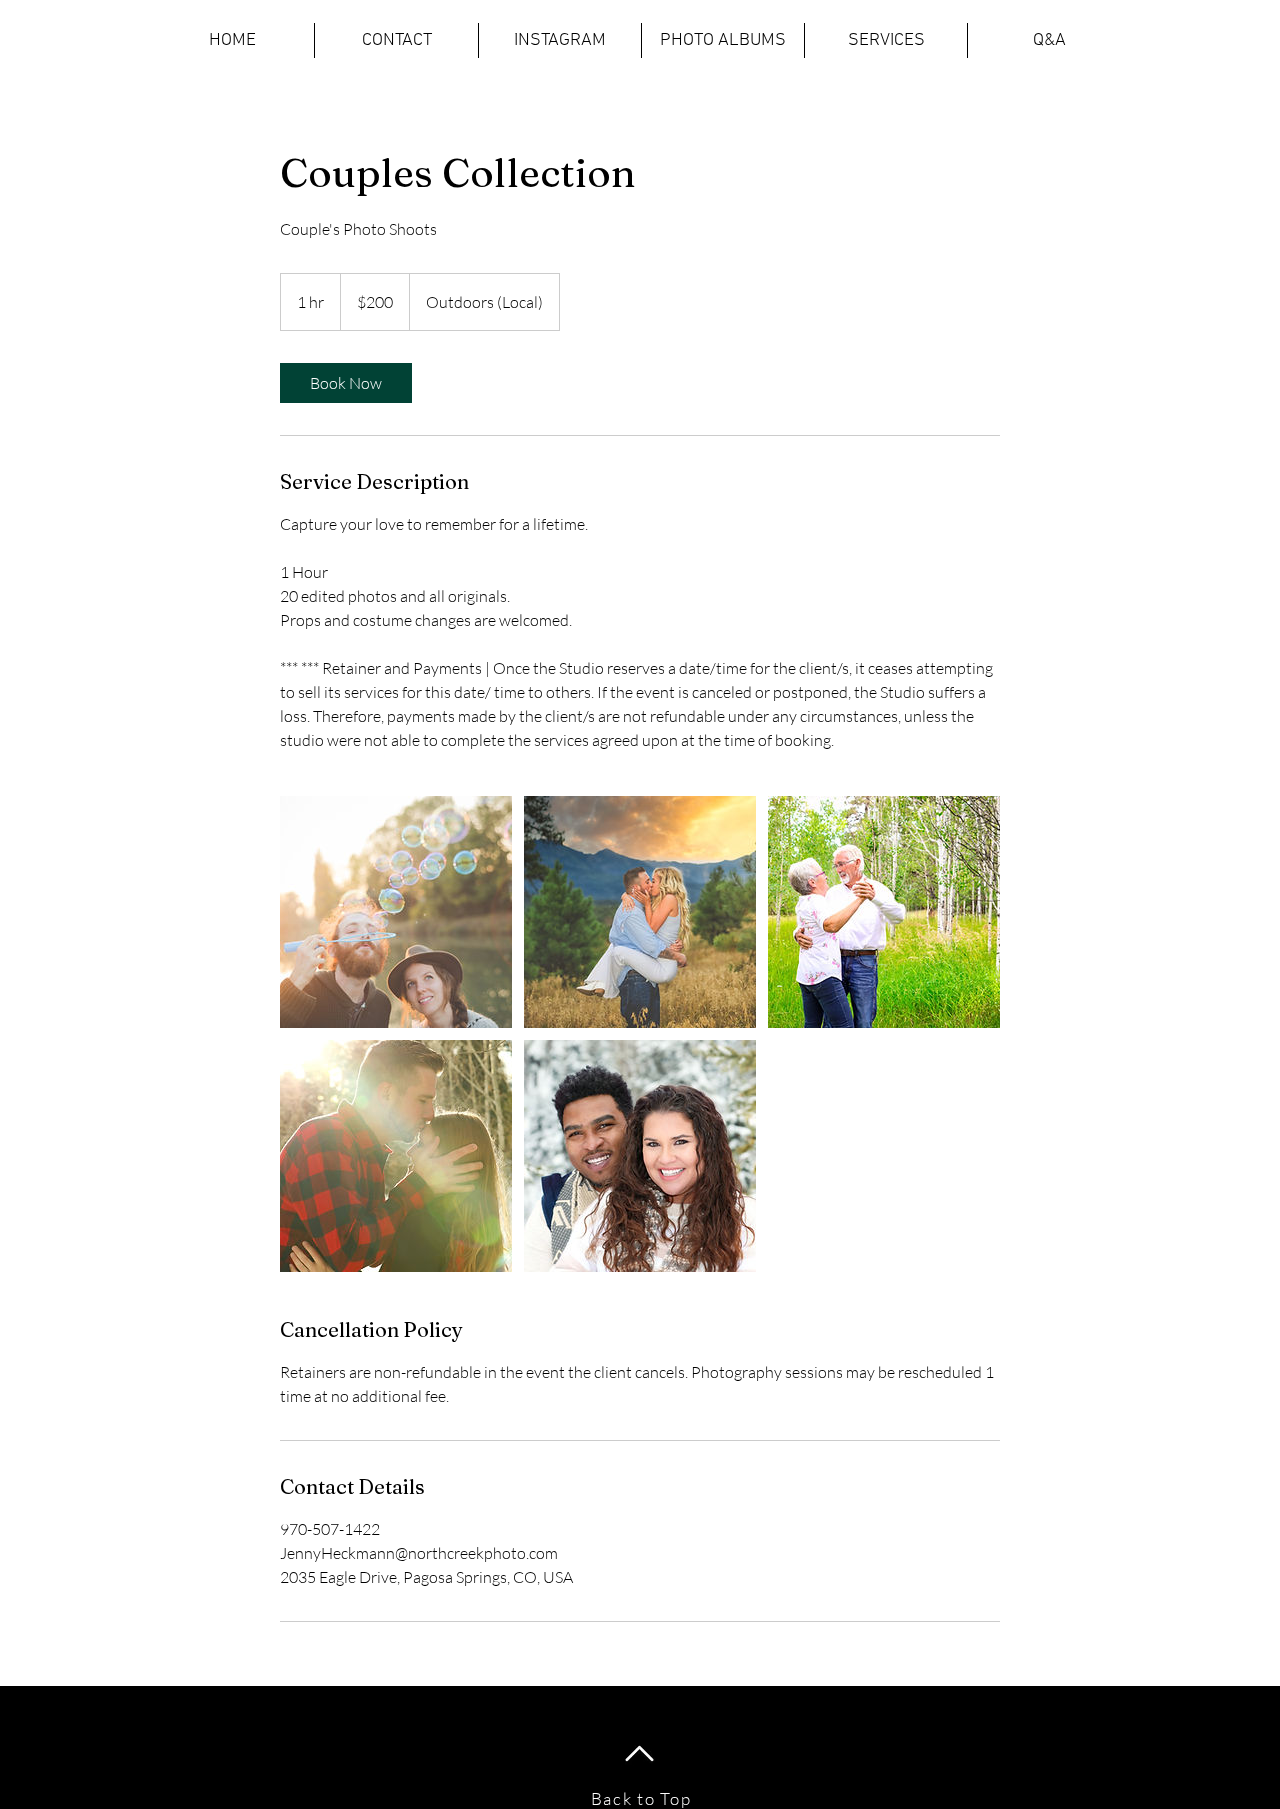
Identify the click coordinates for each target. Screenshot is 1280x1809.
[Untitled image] (396, 912)
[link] (346, 383)
